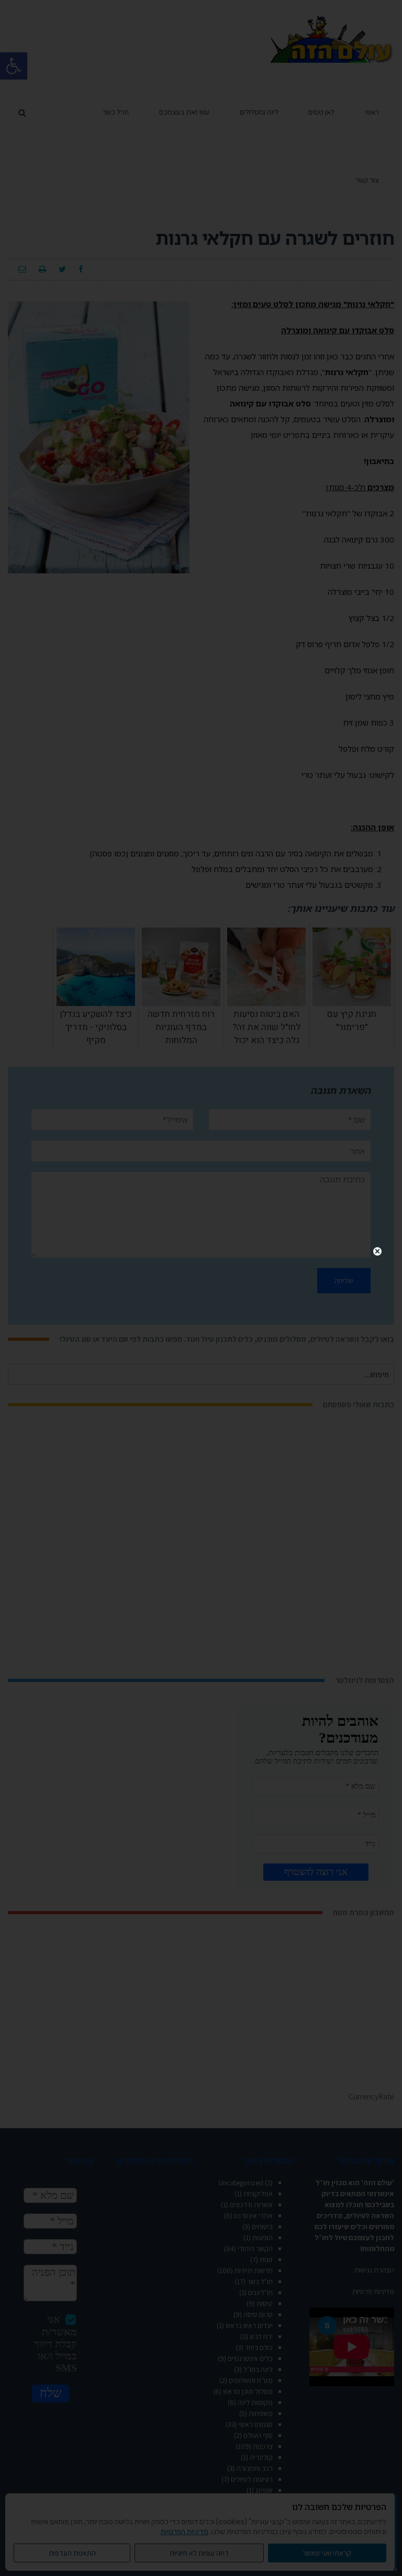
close (378, 1251)
